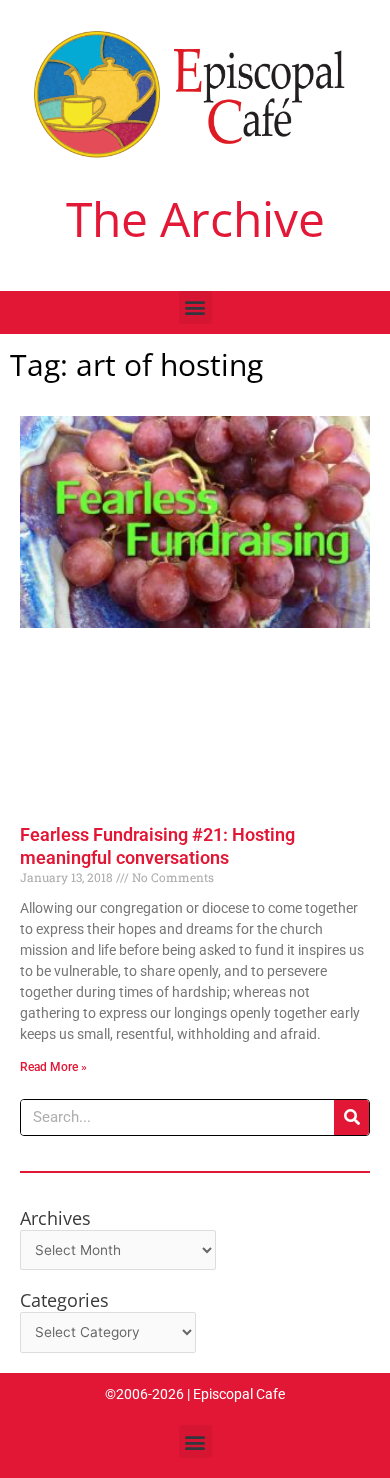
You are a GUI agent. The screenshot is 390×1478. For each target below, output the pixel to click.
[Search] (351, 1117)
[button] (195, 307)
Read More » (53, 1067)
